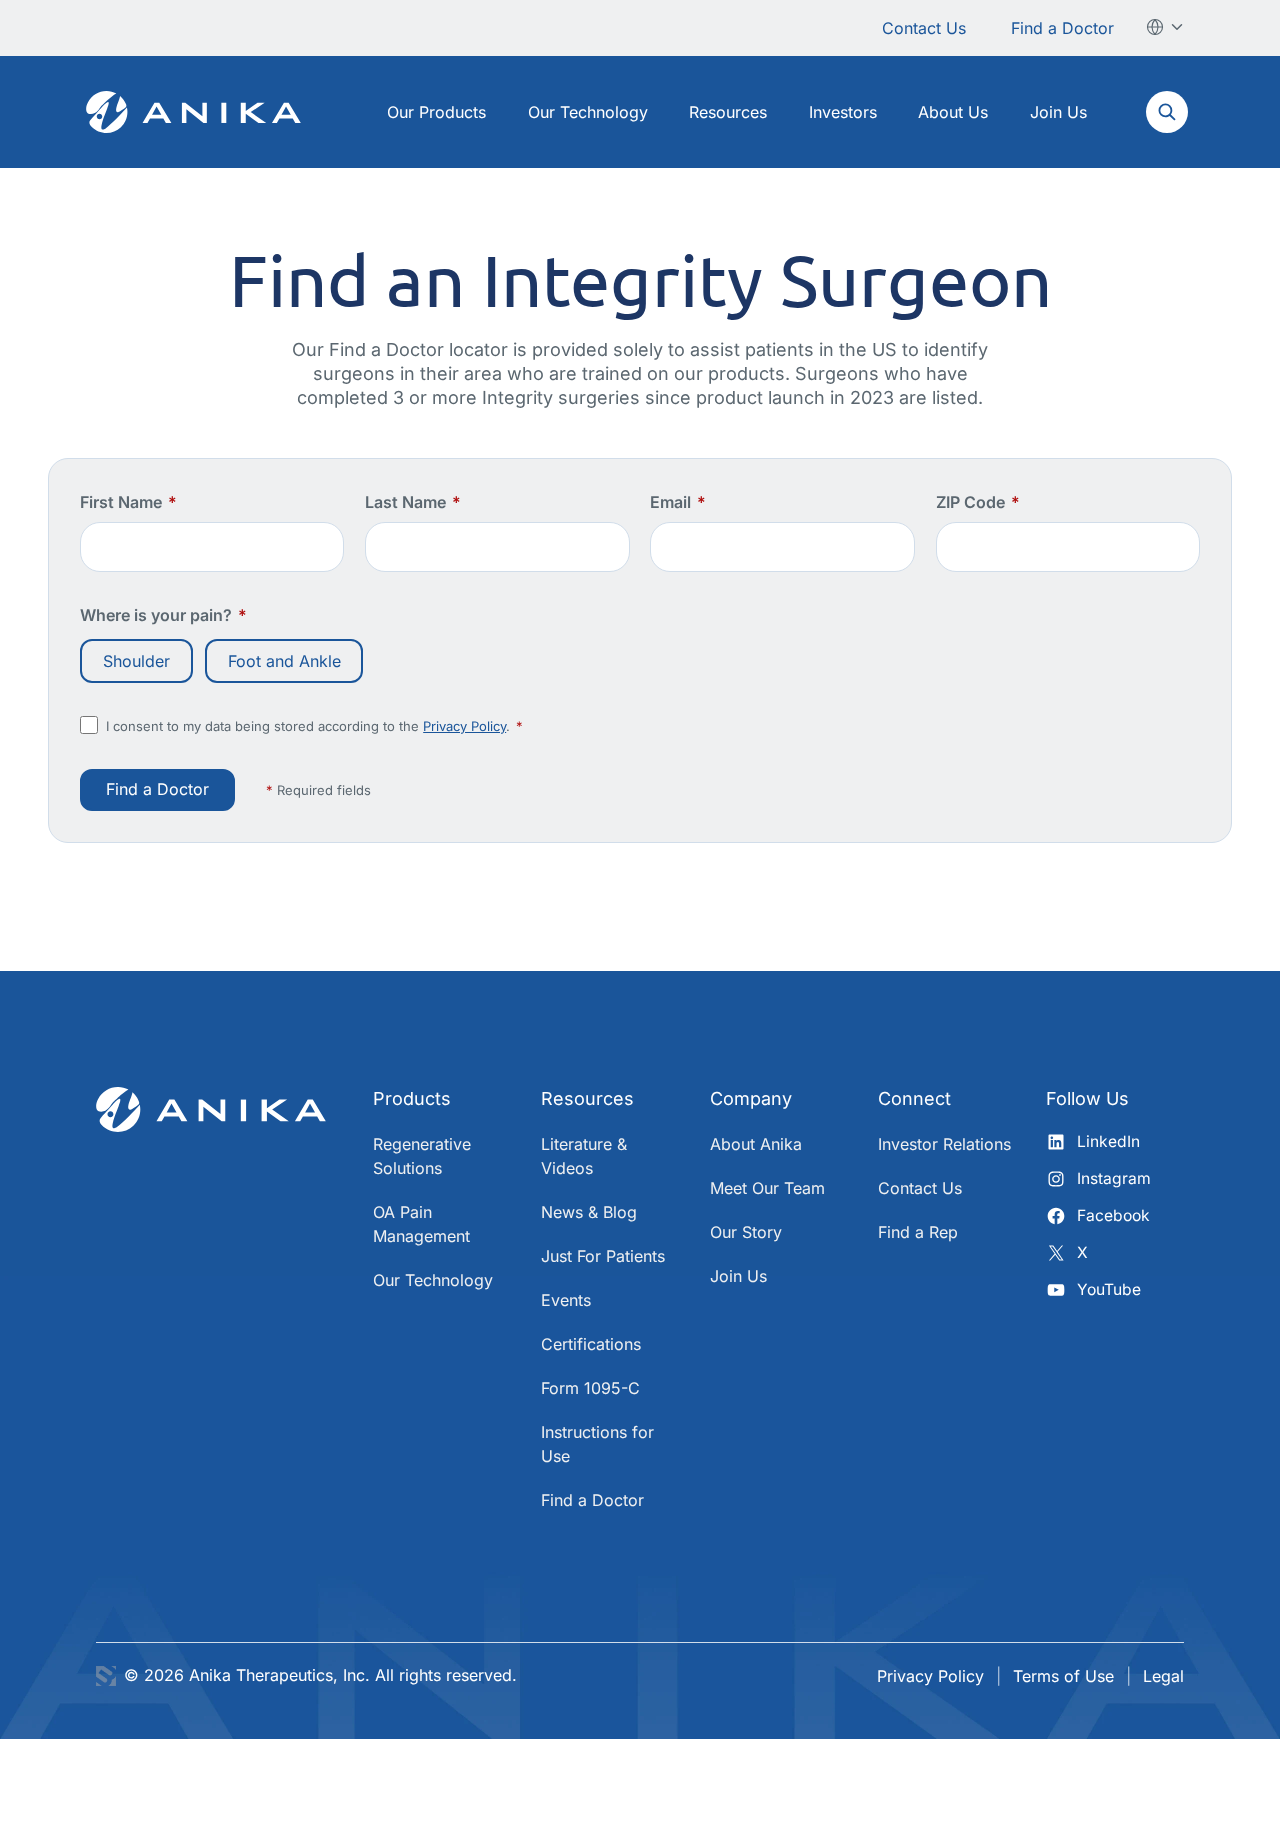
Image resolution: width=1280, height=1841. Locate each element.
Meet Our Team (767, 1188)
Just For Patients (603, 1256)
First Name (128, 502)
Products (412, 1098)
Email (678, 502)
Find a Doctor (1062, 28)
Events (566, 1300)
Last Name (413, 502)
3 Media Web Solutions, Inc (106, 1676)
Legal (1163, 1676)
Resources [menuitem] (728, 112)
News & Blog (589, 1212)
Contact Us (924, 28)
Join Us (738, 1276)
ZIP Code (978, 502)
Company (751, 1098)
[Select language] (1166, 27)
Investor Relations (944, 1144)
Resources (587, 1098)
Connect (914, 1098)
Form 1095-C (590, 1388)
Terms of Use (1063, 1676)
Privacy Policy (464, 726)
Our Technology (433, 1280)
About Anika (756, 1144)
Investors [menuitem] (843, 112)
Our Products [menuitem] (436, 112)
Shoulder (136, 661)
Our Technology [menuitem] (588, 112)
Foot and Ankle (284, 661)
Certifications (591, 1344)
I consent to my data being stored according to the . (314, 726)
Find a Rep (918, 1232)
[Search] (1166, 112)
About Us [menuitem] (953, 112)
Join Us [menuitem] (1058, 112)
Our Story (746, 1232)
